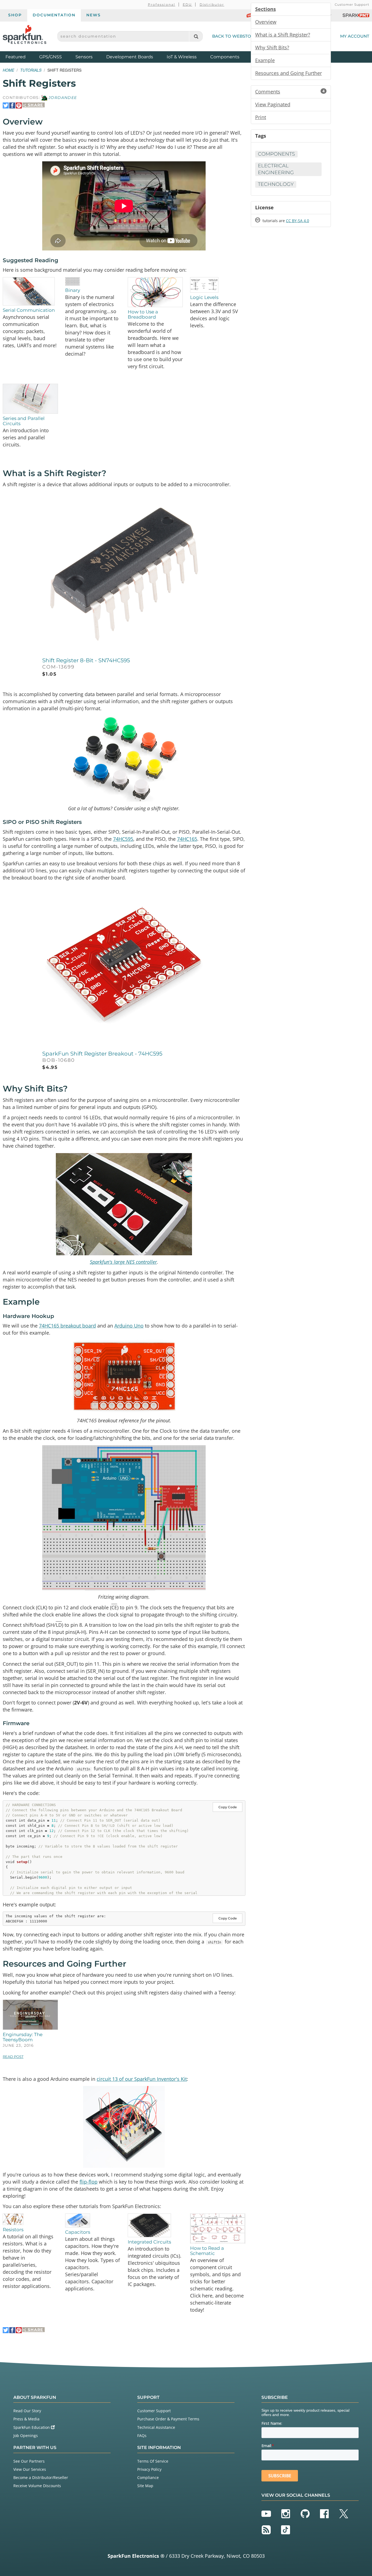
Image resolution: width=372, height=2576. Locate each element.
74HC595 (123, 839)
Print (261, 117)
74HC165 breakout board (67, 1326)
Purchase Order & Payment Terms (168, 2419)
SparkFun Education (32, 2427)
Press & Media (26, 2419)
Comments (290, 92)
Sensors (84, 57)
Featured (21, 57)
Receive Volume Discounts (37, 2486)
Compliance (148, 2477)
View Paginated (273, 104)
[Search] (196, 36)
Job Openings (26, 2436)
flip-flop (89, 2182)
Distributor (212, 4)
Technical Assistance (156, 2427)
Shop (15, 15)
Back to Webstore (234, 36)
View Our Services (30, 2469)
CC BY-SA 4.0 (298, 221)
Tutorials (31, 70)
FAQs (142, 2436)
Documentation (54, 15)
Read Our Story (27, 2411)
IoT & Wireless (182, 57)
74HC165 (187, 839)
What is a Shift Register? (283, 35)
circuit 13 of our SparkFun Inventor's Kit (142, 2079)
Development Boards (130, 57)
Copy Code (228, 1807)
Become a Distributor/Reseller (41, 2477)
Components (225, 57)
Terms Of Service (153, 2461)
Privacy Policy (149, 2469)
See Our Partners (29, 2461)
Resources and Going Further (289, 73)
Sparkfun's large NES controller (123, 1262)
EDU (187, 4)
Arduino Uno (129, 1326)
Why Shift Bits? (272, 47)
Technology (276, 184)
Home (8, 70)
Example (265, 60)
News (94, 15)
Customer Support (352, 4)
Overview (266, 22)
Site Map (145, 2486)
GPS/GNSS (51, 57)
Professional (162, 4)
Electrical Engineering (276, 169)
